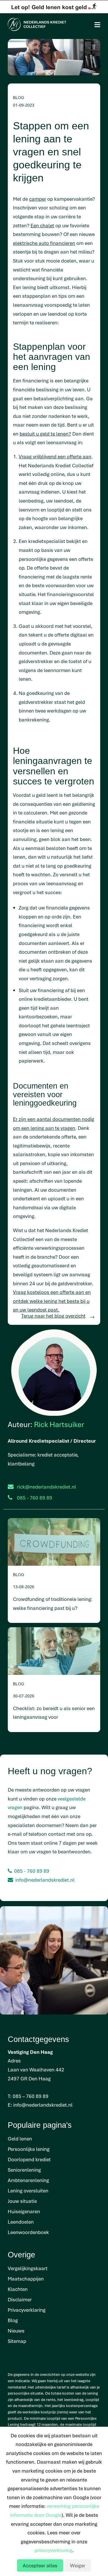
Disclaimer (20, 2299)
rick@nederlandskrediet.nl (47, 1487)
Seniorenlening (24, 2170)
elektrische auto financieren (44, 243)
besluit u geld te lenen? (45, 434)
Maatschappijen (26, 2279)
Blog (13, 2320)
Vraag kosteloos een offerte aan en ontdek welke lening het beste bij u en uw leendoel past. (52, 1301)
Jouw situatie (22, 2201)
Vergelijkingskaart (28, 2268)
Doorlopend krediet (29, 2159)
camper (38, 199)
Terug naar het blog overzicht (53, 1316)
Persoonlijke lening (29, 2149)
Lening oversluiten (28, 2191)
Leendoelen (21, 2222)
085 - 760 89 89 (32, 1871)
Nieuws (16, 2331)
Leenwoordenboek (28, 2232)
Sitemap (17, 2341)
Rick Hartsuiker (59, 1424)
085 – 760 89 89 (31, 2096)
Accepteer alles (40, 2565)
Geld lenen (20, 2139)
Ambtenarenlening (28, 2180)
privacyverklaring (53, 2550)
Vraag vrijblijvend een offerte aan (55, 456)
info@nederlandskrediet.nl (45, 1880)
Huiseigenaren (24, 2211)
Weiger (78, 2565)
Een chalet (42, 225)
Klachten (18, 2289)
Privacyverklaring (27, 2310)
